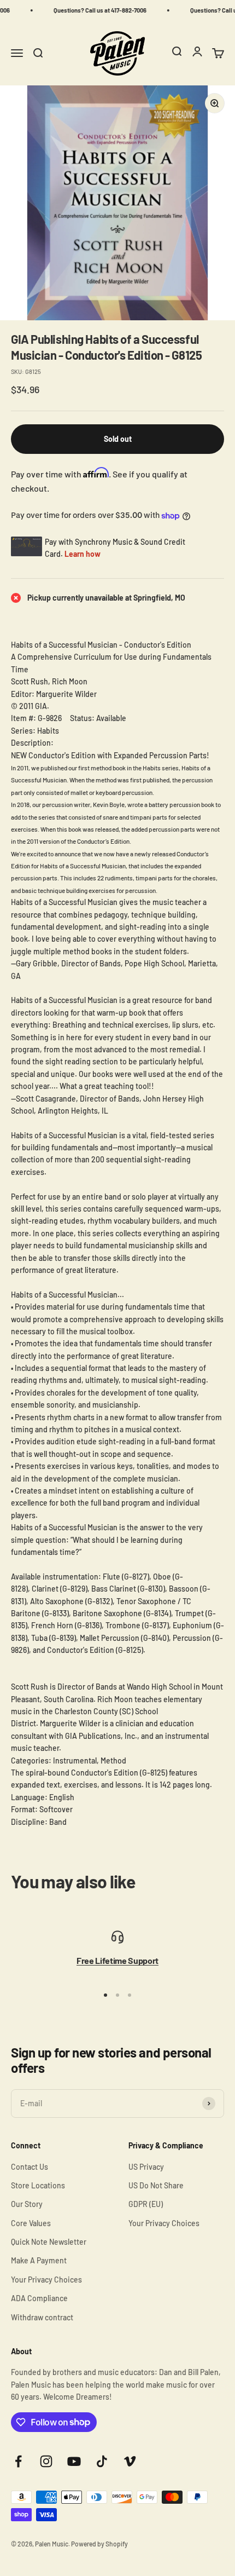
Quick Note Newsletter (49, 2242)
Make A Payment (39, 2260)
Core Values (31, 2223)
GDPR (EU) (146, 2204)
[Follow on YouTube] (74, 2461)
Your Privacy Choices (46, 2280)
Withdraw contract (42, 2317)
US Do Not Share (156, 2185)
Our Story (27, 2204)
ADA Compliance (39, 2298)
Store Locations (38, 2185)
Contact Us (30, 2167)
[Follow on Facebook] (18, 2461)
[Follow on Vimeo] (130, 2461)
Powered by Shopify (99, 2544)
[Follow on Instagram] (46, 2461)
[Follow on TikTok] (102, 2461)
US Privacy (146, 2167)
